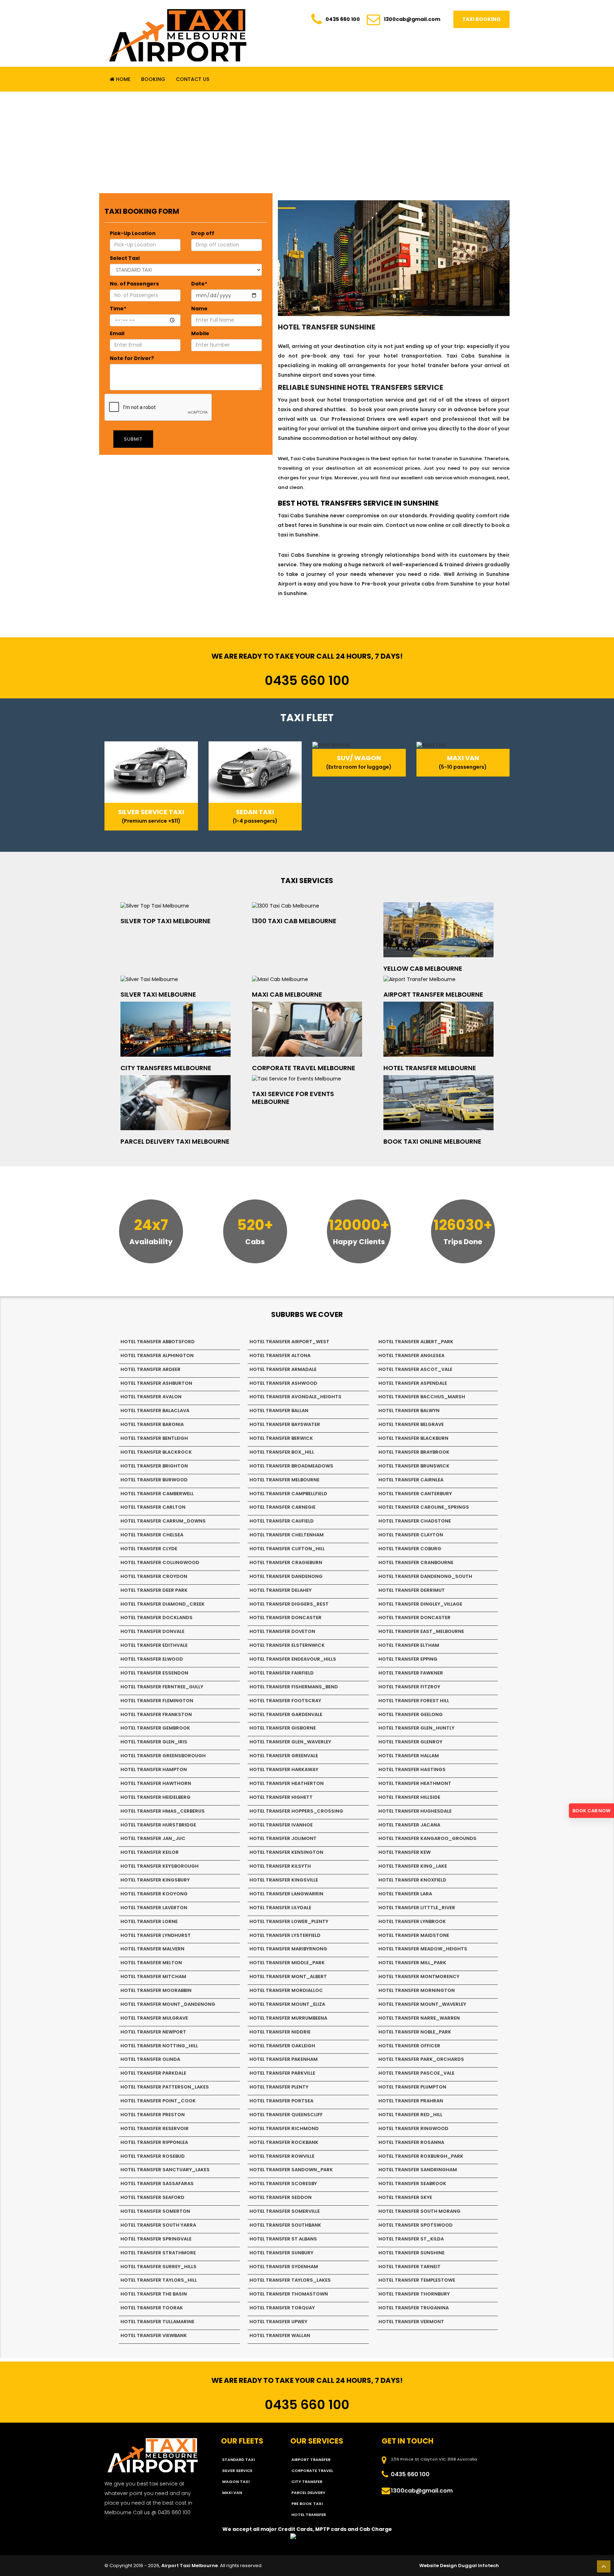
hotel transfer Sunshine (411, 2253)
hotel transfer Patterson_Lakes (165, 2087)
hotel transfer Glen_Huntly (416, 1728)
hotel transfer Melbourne (284, 1480)
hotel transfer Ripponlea (154, 2142)
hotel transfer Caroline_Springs (424, 1507)
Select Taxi (125, 258)
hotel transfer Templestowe (417, 2280)
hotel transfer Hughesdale (415, 1811)
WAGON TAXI (236, 2482)
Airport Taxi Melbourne (190, 2566)
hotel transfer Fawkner (411, 1673)
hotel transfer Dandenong (286, 1576)
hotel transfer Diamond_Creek (163, 1604)
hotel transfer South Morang (419, 2211)
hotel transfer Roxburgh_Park (421, 2156)
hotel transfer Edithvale (154, 1645)
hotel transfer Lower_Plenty (289, 1921)
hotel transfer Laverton (154, 1908)
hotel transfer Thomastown (289, 2294)
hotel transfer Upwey (278, 2322)
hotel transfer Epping (408, 1659)
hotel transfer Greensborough (163, 1756)
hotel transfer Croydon (154, 1576)
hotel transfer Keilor (150, 1852)
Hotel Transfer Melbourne (430, 1068)
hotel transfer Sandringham (418, 2170)
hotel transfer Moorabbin (156, 1990)
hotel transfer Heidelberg (155, 1797)
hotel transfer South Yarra (158, 2225)
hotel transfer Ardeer (150, 1369)
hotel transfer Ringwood (413, 2128)
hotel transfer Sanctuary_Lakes (165, 2170)
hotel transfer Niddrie (280, 2032)
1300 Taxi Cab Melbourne (294, 921)
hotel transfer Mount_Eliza (287, 2004)
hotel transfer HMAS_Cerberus (163, 1811)
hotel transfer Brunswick (414, 1466)
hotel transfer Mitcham (153, 1976)
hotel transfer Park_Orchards (421, 2059)
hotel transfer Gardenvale (286, 1714)
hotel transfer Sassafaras (157, 2183)
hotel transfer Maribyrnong (288, 1949)
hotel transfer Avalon (151, 1397)
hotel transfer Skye (405, 2197)
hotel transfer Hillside (409, 1797)
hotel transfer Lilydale (280, 1908)
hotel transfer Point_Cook (158, 2101)
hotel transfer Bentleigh (154, 1438)
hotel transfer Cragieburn (286, 1562)
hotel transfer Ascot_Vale (415, 1369)
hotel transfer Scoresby (283, 2183)
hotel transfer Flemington (157, 1701)
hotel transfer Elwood (152, 1659)
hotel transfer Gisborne (283, 1728)
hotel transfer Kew (405, 1852)
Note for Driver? (132, 358)
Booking (153, 79)
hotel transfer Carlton (153, 1507)
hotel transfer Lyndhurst (156, 1935)
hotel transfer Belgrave (411, 1424)
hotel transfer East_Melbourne (421, 1631)
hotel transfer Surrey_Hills (158, 2267)
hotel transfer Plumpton (412, 2087)
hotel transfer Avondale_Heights (295, 1397)
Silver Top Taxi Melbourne (166, 921)
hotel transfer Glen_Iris (154, 1742)
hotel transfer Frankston (156, 1714)
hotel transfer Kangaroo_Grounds (427, 1838)
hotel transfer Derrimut (412, 1590)
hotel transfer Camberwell (157, 1494)
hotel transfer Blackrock (156, 1452)
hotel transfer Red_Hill (410, 2115)
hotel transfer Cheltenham (287, 1535)
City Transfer (307, 2482)
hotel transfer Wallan (280, 2335)
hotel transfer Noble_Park (415, 2032)
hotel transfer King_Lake (413, 1866)
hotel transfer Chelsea (152, 1535)
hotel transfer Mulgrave (154, 2018)
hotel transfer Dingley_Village (420, 1604)
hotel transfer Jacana (409, 1825)
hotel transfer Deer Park (154, 1590)
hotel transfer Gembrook (155, 1728)
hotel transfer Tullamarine (157, 2322)
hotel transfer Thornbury (414, 2294)
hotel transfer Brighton (154, 1466)
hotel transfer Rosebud (153, 2156)
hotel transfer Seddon (281, 2197)
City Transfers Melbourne (166, 1068)
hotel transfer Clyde (149, 1549)
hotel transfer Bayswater (285, 1424)
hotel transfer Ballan (279, 1410)
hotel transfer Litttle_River (417, 1908)
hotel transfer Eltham (409, 1645)
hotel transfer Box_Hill (282, 1452)
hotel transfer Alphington (157, 1355)
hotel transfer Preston (153, 2115)
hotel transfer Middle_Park (287, 1963)
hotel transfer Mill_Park (412, 1963)
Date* (199, 284)
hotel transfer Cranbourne (416, 1562)
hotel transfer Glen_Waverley (290, 1742)
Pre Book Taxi (307, 2504)
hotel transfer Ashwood (283, 1383)
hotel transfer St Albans (283, 2239)
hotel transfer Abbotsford (158, 1342)
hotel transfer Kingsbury (155, 1880)
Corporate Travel (312, 2471)
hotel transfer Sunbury (281, 2253)
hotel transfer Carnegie (282, 1507)
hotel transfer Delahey (281, 1590)
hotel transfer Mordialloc (286, 1990)
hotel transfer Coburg (410, 1549)
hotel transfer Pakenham (284, 2059)
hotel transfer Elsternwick (287, 1645)
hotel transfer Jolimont (283, 1838)
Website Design (438, 2566)
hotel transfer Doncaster (286, 1618)
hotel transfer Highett (281, 1797)
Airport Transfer (311, 2460)
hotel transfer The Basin (154, 2294)
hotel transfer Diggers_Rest (289, 1604)
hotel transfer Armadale (283, 1369)
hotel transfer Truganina (414, 2308)
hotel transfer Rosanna (411, 2142)
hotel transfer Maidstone (414, 1935)
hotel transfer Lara (405, 1894)
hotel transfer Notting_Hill (159, 2046)
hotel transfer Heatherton (287, 1783)
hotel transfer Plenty (279, 2087)
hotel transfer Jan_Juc (153, 1838)
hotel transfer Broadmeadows (291, 1466)
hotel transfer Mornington (417, 1990)
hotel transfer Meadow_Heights (423, 1949)
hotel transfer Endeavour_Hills (293, 1659)
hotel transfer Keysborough (160, 1866)
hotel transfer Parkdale (153, 2073)
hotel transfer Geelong (411, 1714)
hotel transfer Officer (409, 2046)
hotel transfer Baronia (152, 1424)
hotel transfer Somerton (155, 2211)
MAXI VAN (232, 2493)
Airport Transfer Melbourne (433, 994)
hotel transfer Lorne (149, 1921)
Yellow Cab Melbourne (423, 968)
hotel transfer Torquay (282, 2308)
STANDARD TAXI (238, 2460)
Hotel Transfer (309, 2515)
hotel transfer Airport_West (289, 1342)
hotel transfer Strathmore (158, 2253)
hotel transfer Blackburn (413, 1438)
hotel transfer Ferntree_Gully (162, 1687)
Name (199, 309)
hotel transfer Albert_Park (416, 1342)
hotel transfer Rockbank (284, 2142)
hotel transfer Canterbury (415, 1494)
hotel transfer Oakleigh (282, 2046)
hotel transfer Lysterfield (285, 1935)
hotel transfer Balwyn (409, 1410)
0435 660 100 (343, 19)
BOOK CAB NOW (591, 1811)
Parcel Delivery (308, 2493)
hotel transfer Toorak (152, 2308)
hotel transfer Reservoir (155, 2128)
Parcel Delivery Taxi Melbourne (175, 1141)
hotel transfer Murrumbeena (288, 2018)
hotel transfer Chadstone (415, 1521)
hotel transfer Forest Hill (414, 1701)
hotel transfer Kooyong (154, 1894)
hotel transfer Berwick (281, 1438)
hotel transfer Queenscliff (286, 2115)
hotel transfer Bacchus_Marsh (422, 1397)
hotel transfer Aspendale (413, 1383)
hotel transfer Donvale (152, 1631)
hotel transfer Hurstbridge (158, 1825)
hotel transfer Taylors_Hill (159, 2280)
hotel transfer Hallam (409, 1756)
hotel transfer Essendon (154, 1673)
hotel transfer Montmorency (419, 1976)
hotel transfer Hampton (154, 1769)
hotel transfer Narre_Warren (419, 2018)
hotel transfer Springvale (156, 2239)
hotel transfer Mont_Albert (288, 1976)
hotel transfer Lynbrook (412, 1921)
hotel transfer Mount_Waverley (422, 2004)
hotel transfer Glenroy (410, 1742)
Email (117, 333)
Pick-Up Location (133, 233)
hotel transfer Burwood (154, 1480)
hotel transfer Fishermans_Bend (294, 1687)
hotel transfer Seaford (152, 2197)
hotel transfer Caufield (282, 1521)
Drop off (203, 233)
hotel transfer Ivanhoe (281, 1825)
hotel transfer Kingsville (284, 1880)
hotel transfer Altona (280, 1355)
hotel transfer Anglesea (411, 1355)
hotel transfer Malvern (152, 1949)
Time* (118, 309)
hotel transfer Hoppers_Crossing (296, 1811)
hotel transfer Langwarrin (286, 1894)
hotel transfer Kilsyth (280, 1866)
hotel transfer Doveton (282, 1631)
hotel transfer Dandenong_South (425, 1576)
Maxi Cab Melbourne (287, 994)
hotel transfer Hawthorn (156, 1783)
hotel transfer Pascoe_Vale (416, 2073)
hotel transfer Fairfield (282, 1673)
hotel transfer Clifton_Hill (287, 1549)
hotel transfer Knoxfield (412, 1880)
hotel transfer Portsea (281, 2101)
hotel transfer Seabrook (412, 2183)
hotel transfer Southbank (285, 2225)
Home (122, 79)
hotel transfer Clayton (411, 1535)
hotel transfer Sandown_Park (291, 2170)
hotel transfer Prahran (411, 2101)
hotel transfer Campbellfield (288, 1494)
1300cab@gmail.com (412, 19)
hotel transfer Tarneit (410, 2267)
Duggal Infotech (478, 2566)
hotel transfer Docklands (157, 1618)
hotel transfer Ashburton (156, 1383)
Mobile (200, 333)
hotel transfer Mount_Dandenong (168, 2004)
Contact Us (193, 79)
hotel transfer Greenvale (284, 1756)
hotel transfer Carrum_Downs (163, 1521)
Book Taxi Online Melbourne (432, 1141)
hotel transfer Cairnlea (411, 1480)
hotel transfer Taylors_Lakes (290, 2280)
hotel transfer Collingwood (160, 1562)
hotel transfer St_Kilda (411, 2239)
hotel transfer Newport (153, 2032)
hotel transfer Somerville (285, 2211)
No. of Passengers (134, 284)
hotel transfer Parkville (282, 2073)
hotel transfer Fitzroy (409, 1687)
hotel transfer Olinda (150, 2059)
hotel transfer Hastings (412, 1769)
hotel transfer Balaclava (155, 1410)
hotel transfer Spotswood (416, 2225)
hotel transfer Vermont (411, 2322)
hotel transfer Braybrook (414, 1452)
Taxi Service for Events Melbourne (293, 1098)
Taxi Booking (481, 19)
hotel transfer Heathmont (415, 1783)
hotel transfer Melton (151, 1963)
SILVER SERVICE (237, 2471)
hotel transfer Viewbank (154, 2335)
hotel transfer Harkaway (284, 1769)
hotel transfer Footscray (285, 1701)
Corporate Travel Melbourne (304, 1068)
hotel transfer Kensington (286, 1852)
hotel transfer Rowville (282, 2156)
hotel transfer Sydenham (284, 2267)
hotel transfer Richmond (284, 2128)
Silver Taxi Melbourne (158, 994)
